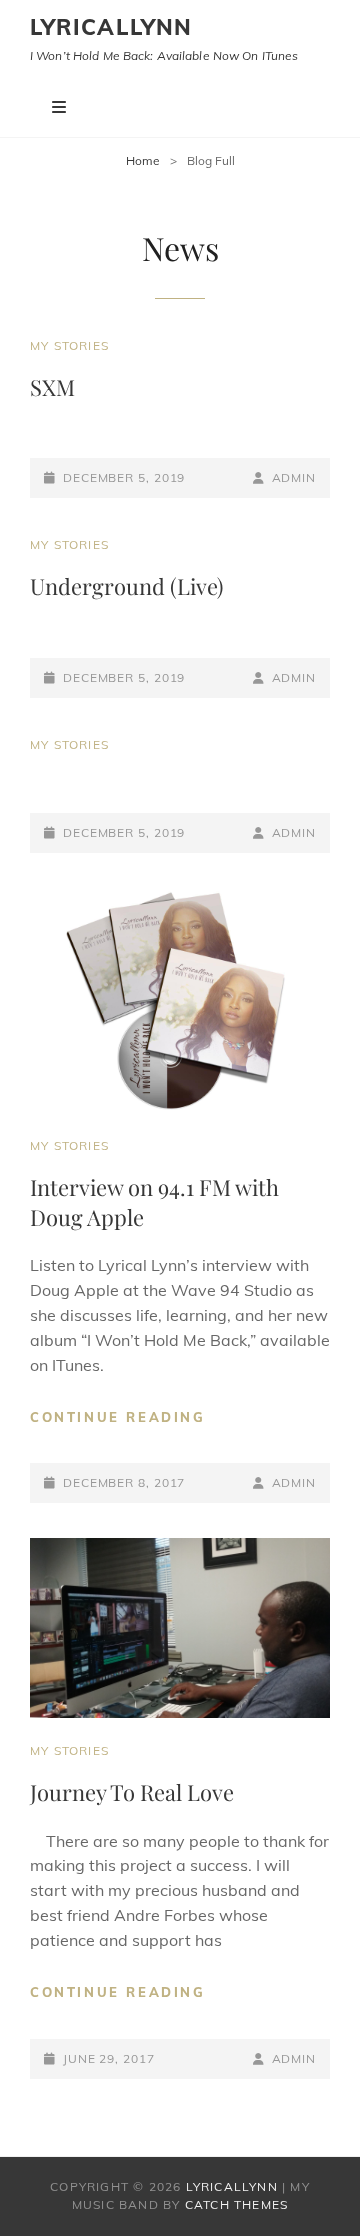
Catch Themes (236, 2204)
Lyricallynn (111, 27)
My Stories (69, 345)
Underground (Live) (126, 586)
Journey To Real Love (132, 1792)
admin (294, 477)
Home (143, 160)
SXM (52, 387)
